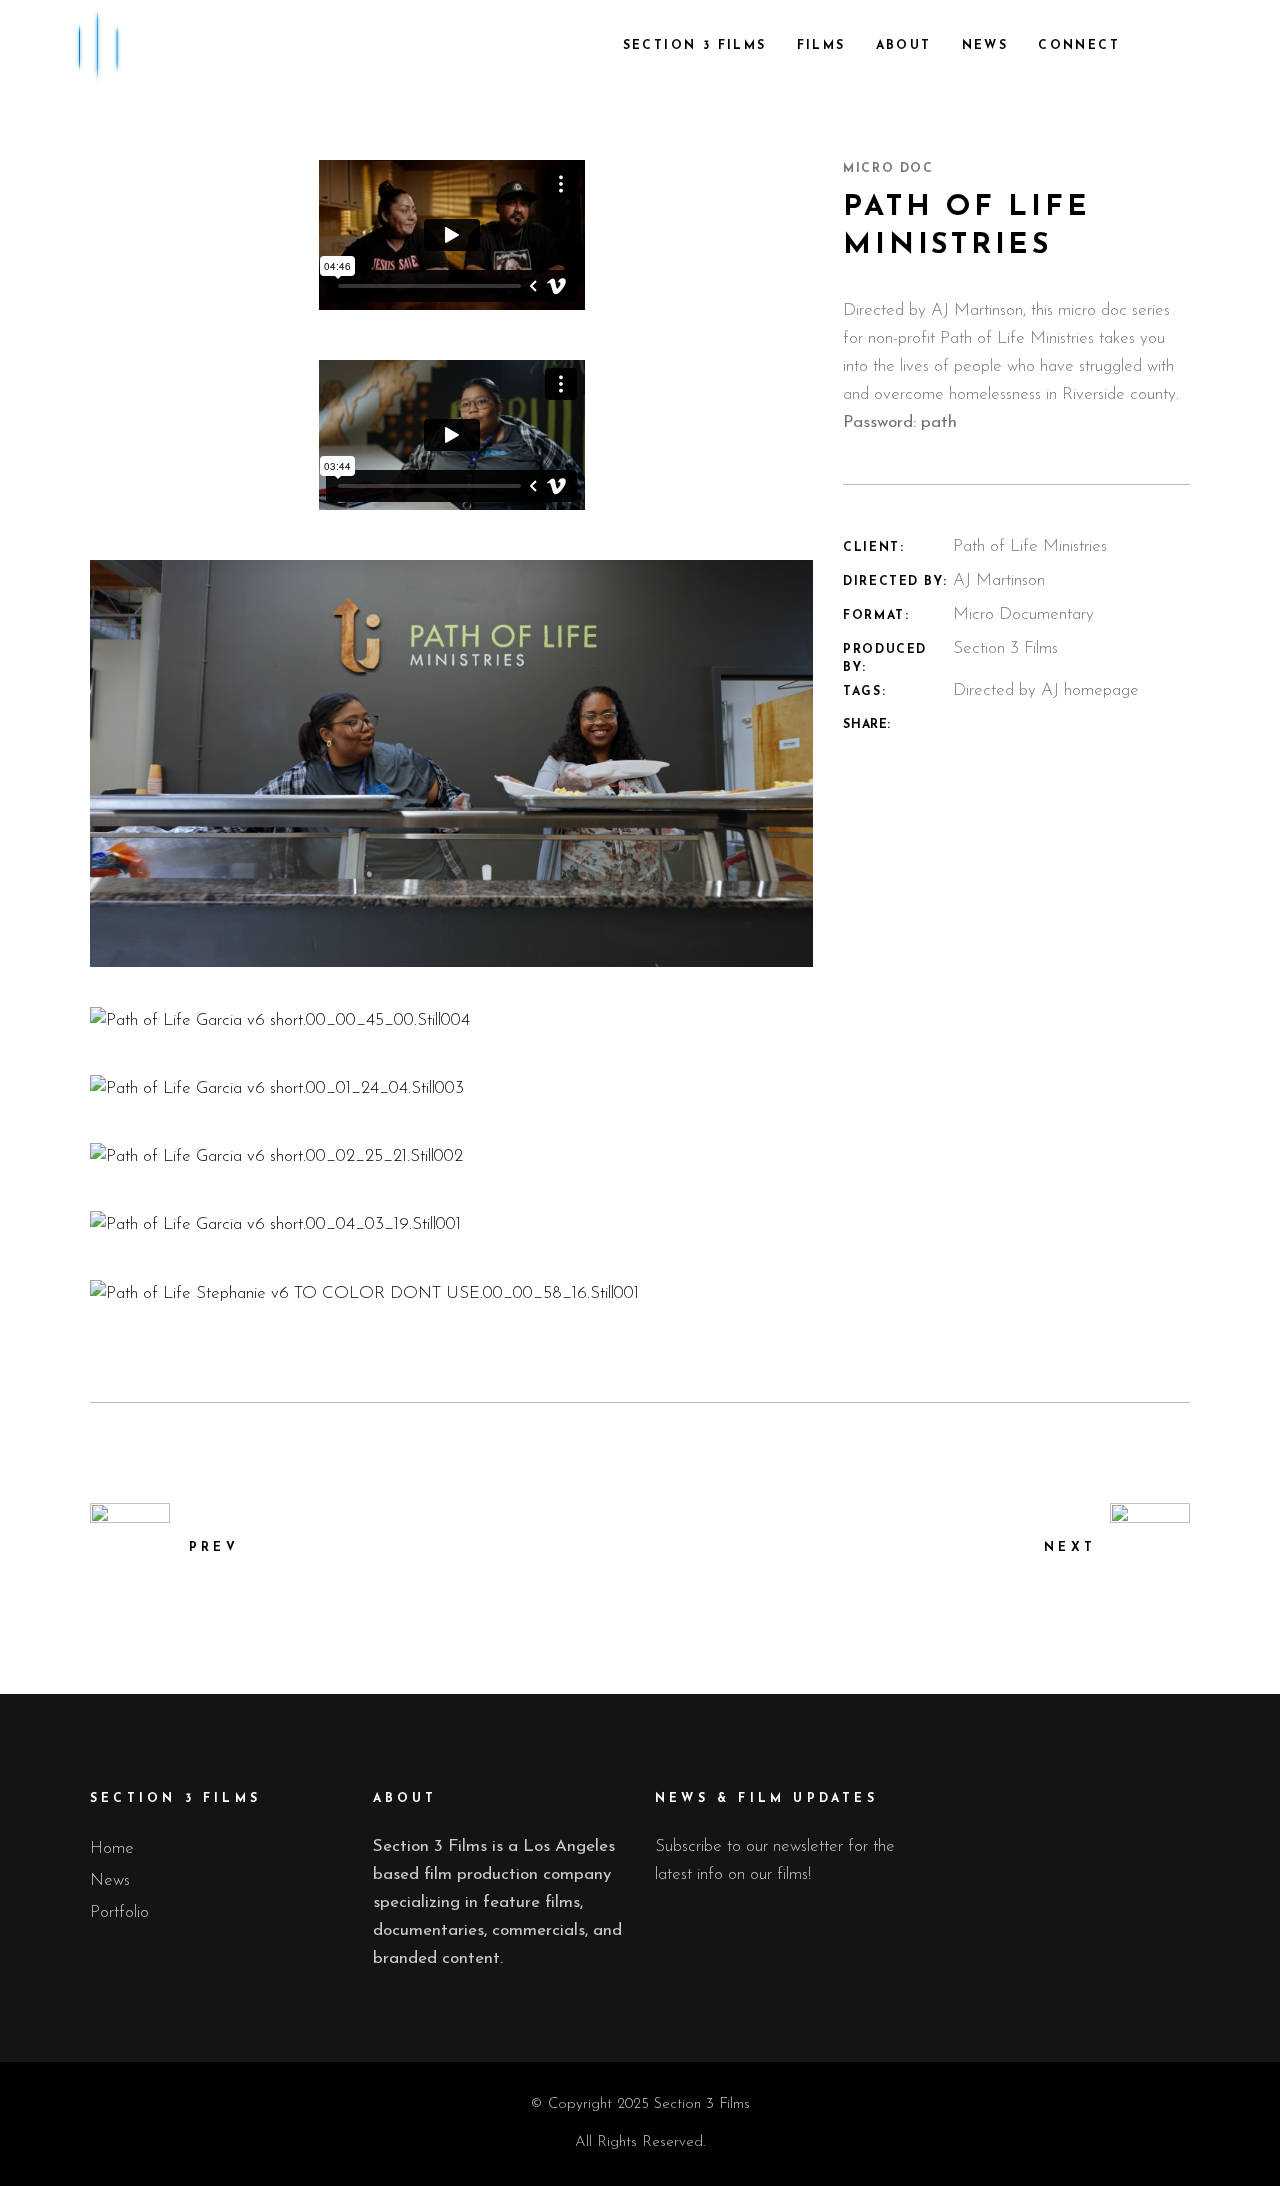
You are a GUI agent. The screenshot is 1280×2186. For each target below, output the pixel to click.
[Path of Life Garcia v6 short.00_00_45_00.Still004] (451, 1021)
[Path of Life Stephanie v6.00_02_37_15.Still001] (451, 763)
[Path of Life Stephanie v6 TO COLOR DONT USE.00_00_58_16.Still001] (451, 1294)
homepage (1101, 690)
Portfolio (119, 1912)
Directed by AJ (1006, 690)
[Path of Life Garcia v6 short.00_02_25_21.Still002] (451, 1157)
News (110, 1880)
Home (112, 1848)
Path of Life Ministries (1017, 338)
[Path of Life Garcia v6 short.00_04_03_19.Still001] (451, 1225)
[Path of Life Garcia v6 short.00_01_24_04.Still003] (451, 1089)
